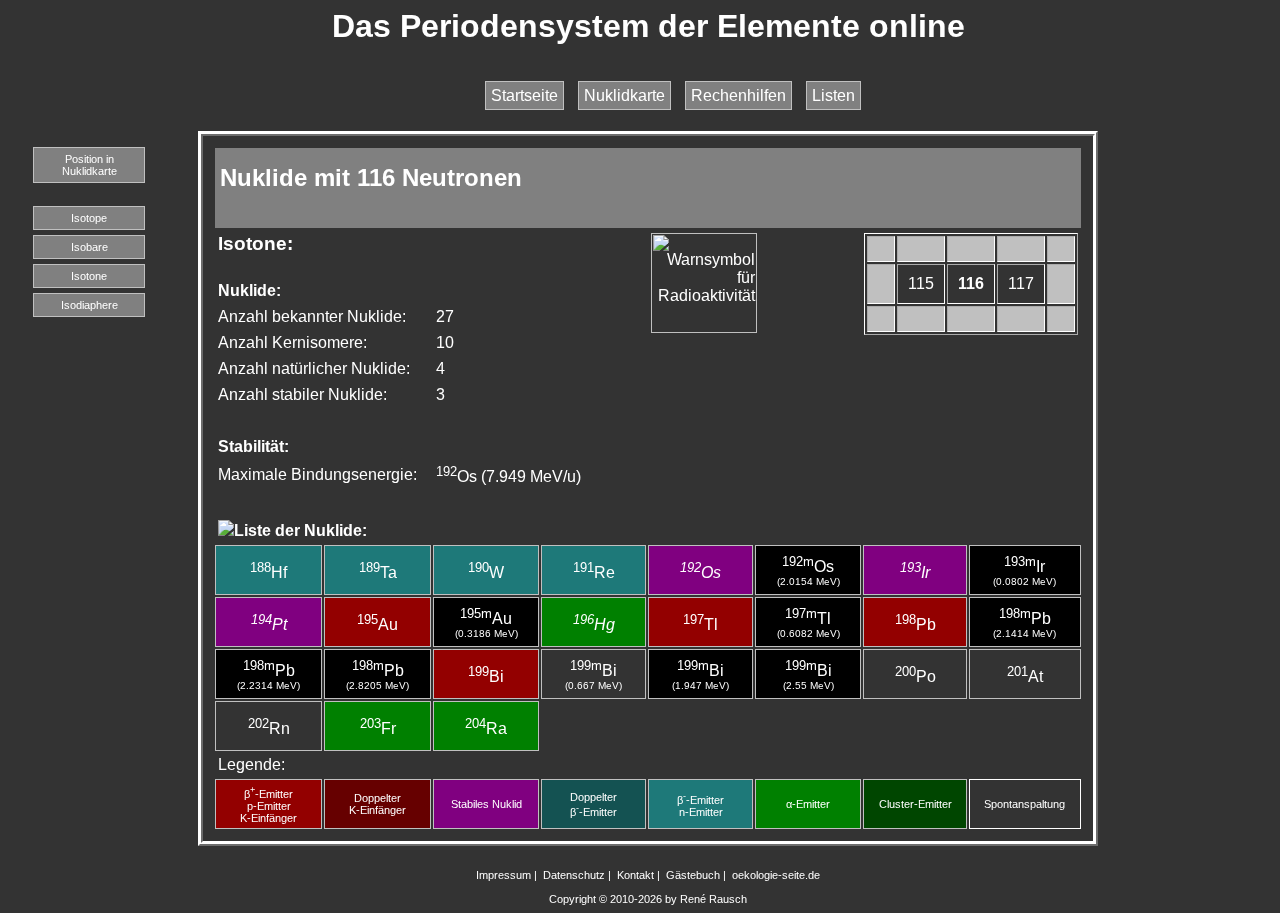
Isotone (89, 276)
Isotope (89, 218)
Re (594, 572)
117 (1021, 283)
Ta (378, 572)
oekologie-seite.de (776, 875)
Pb (915, 624)
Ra (486, 728)
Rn (269, 728)
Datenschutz (574, 875)
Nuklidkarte (624, 95)
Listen (833, 95)
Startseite (524, 95)
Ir (915, 572)
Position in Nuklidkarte (89, 165)
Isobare (89, 247)
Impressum (503, 875)
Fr (378, 728)
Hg (594, 624)
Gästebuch (693, 875)
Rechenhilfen (738, 95)
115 (921, 283)
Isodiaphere (89, 305)
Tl (700, 624)
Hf (268, 572)
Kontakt (635, 875)
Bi (486, 676)
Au (377, 624)
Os (700, 572)
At (1025, 676)
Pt (269, 624)
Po (915, 676)
